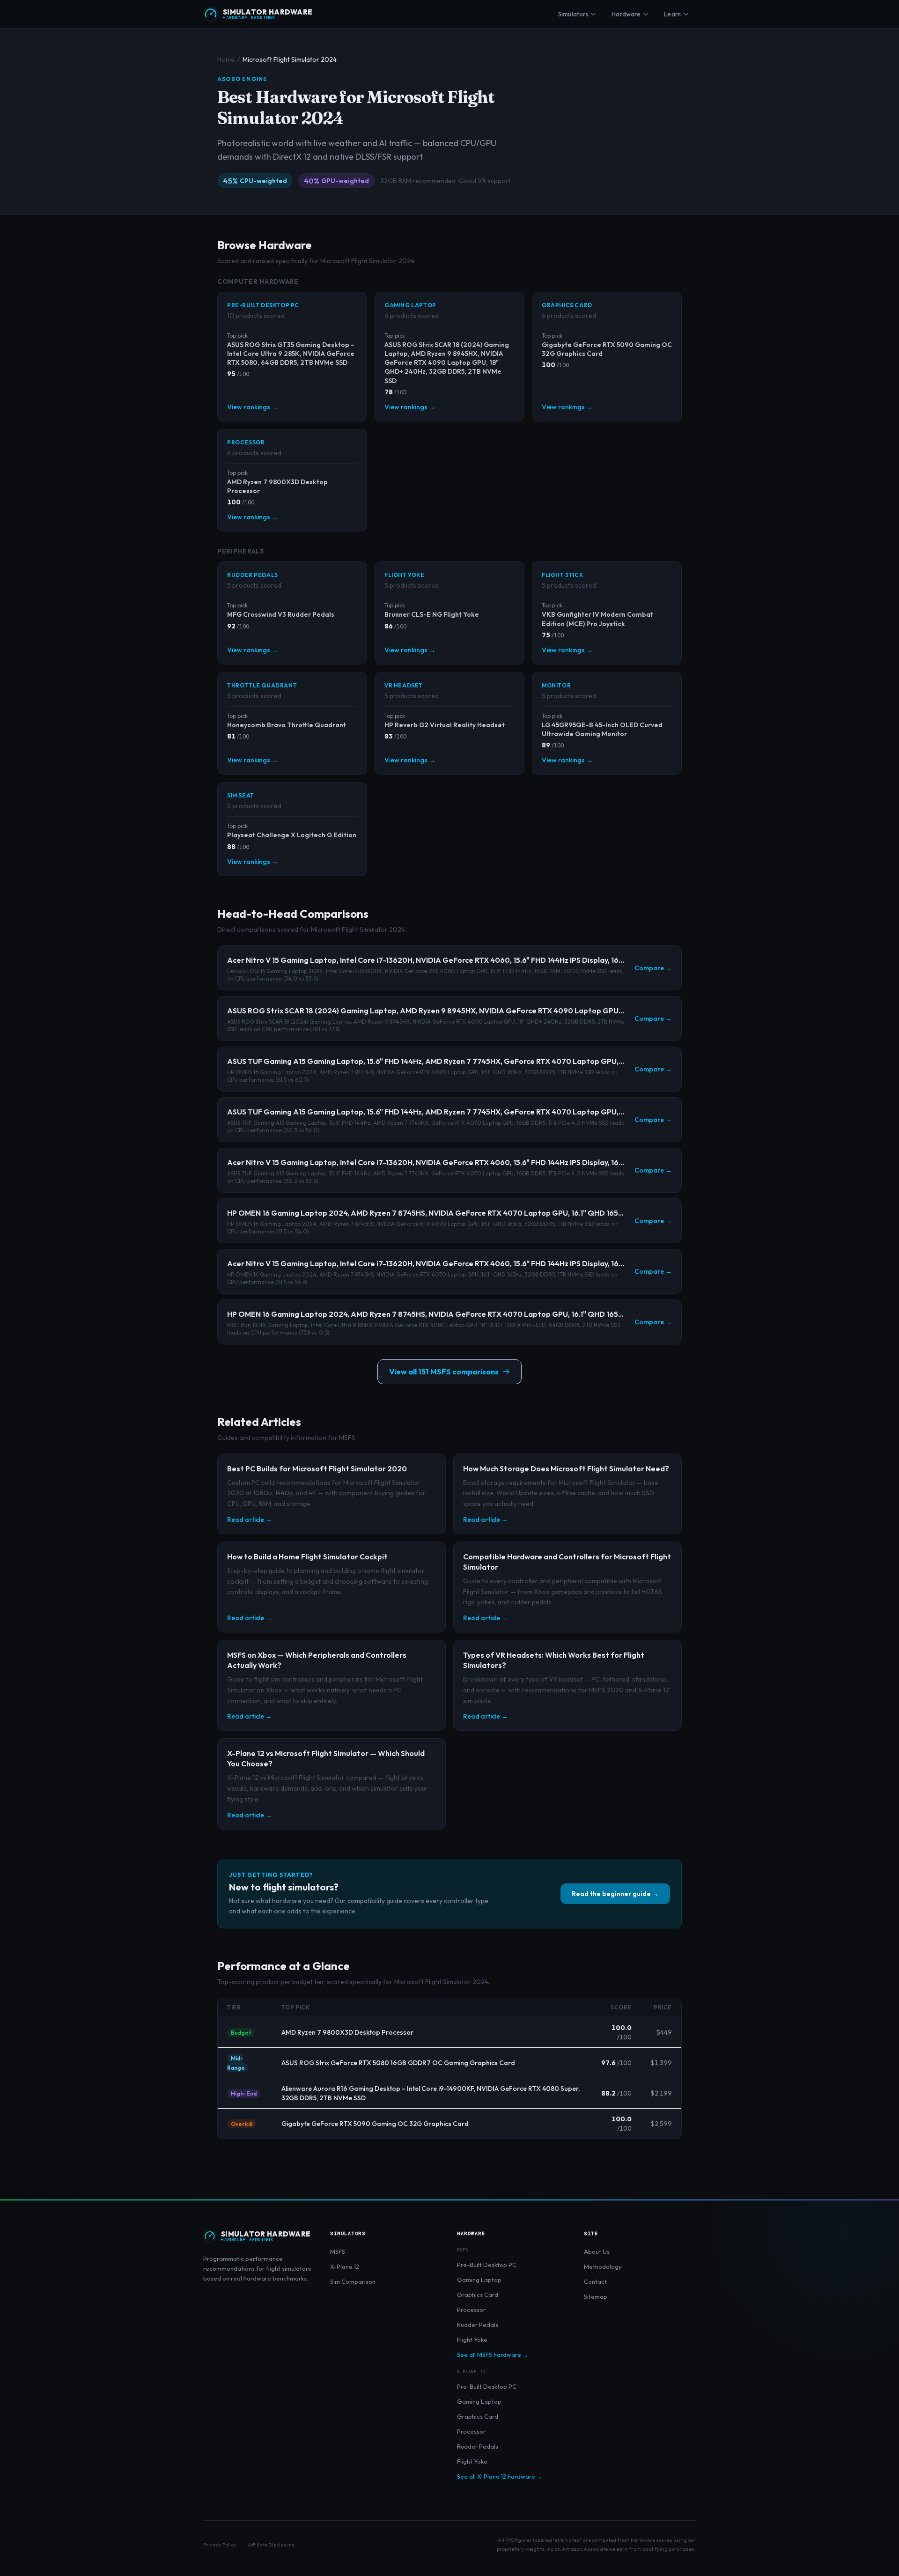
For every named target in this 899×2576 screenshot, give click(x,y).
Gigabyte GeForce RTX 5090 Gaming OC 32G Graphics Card (375, 2124)
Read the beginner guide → (615, 1894)
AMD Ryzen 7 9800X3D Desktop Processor (347, 2032)
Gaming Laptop (479, 2280)
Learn (672, 14)
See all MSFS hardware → (493, 2355)
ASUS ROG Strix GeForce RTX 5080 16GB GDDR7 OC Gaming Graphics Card (398, 2063)
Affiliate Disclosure (271, 2545)
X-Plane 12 (345, 2266)
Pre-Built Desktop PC (487, 2265)
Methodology (603, 2266)
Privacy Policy (220, 2545)
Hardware (626, 14)
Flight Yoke (472, 2340)
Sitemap (596, 2296)
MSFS (338, 2251)
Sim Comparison (353, 2281)
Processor (471, 2310)
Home (226, 59)
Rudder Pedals (478, 2325)
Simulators (573, 14)
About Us (597, 2251)
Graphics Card (478, 2295)
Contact (595, 2281)
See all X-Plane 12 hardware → (500, 2476)
